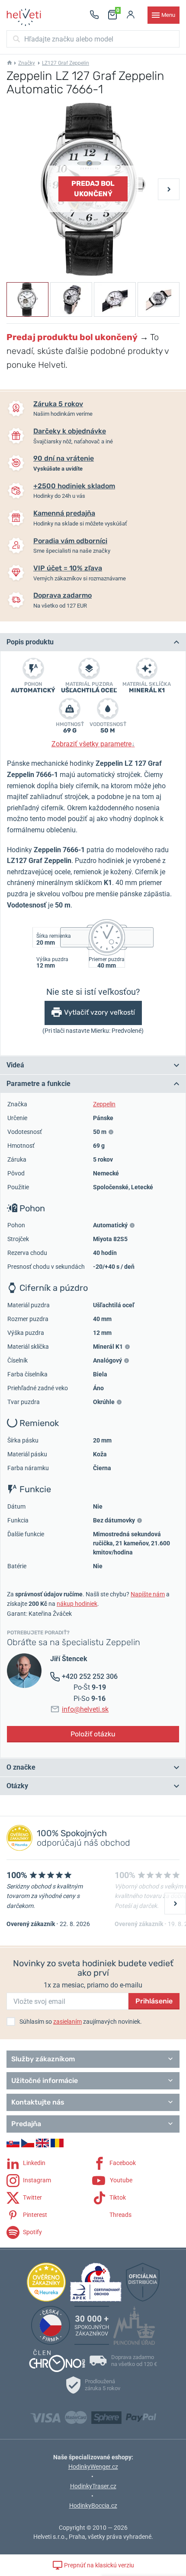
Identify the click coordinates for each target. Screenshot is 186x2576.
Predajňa (26, 2124)
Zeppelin (104, 1104)
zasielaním (67, 2022)
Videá (15, 1065)
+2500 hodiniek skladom (74, 486)
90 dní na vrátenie (64, 458)
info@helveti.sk (85, 1709)
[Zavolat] (94, 15)
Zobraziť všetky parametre (93, 744)
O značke (21, 1767)
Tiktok (117, 2197)
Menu (168, 15)
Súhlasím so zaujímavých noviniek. (81, 2022)
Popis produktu (30, 642)
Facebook (122, 2163)
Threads (120, 2215)
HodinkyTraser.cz (93, 2486)
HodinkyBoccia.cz (93, 2506)
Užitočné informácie (45, 2081)
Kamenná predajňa (64, 513)
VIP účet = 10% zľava (68, 568)
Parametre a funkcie (38, 1084)
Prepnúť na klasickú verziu (98, 2565)
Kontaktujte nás (38, 2102)
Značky (27, 63)
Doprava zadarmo (63, 595)
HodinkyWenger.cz (93, 2467)
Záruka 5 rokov (58, 404)
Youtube (120, 2180)
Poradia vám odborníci (70, 541)
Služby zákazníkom (43, 2059)
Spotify (32, 2232)
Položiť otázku (93, 1734)
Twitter (32, 2197)
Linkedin (34, 2163)
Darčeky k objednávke (70, 431)
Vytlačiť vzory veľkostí (99, 1012)
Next (169, 189)
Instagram (36, 2180)
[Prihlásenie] (131, 15)
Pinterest (34, 2215)
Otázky (17, 1786)
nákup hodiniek (77, 1604)
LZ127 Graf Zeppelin (66, 63)
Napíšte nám (148, 1594)
